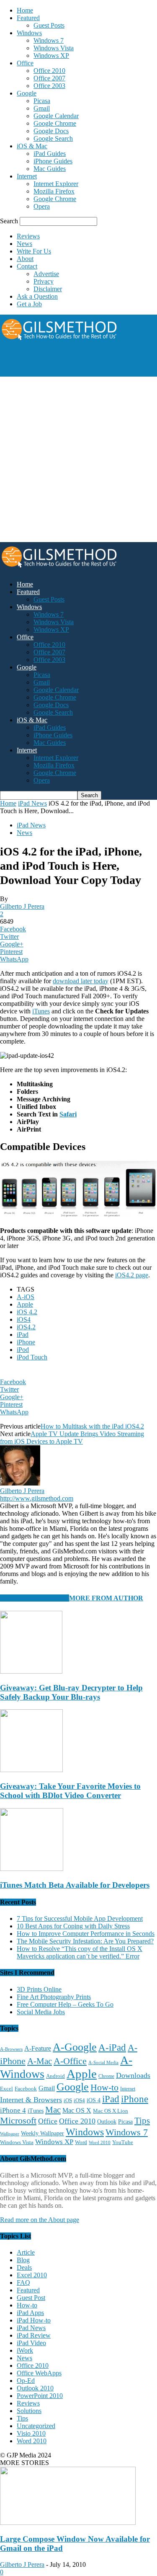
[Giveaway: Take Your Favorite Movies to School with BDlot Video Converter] (31, 1770)
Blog (23, 2260)
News (24, 244)
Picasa (42, 101)
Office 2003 (49, 86)
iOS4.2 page (132, 1275)
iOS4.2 (26, 1327)
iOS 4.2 (27, 1312)
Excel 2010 (32, 2275)
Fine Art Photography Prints (54, 1997)
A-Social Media (103, 2062)
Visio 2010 (31, 2433)
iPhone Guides (53, 161)
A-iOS (26, 1297)
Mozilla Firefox (54, 191)
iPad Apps (30, 2313)
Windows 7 (49, 40)
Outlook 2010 (35, 2388)
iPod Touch (32, 1357)
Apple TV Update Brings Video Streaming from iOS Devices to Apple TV (72, 1438)
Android (55, 2076)
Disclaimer (48, 289)
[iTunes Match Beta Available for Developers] (32, 1869)
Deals (24, 2267)
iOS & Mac (32, 146)
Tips (142, 2121)
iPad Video (31, 2343)
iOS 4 (94, 2100)
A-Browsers (11, 2049)
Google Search (53, 138)
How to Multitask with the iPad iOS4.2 (92, 1426)
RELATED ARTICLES (35, 1598)
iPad (23, 1335)
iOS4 (24, 1319)
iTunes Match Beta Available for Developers (75, 1885)
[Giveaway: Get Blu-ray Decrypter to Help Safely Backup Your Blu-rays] (31, 1671)
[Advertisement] (67, 364)
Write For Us (34, 251)
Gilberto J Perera (22, 906)
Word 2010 (100, 2142)
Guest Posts (49, 25)
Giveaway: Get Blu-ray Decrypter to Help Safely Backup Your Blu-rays (71, 1692)
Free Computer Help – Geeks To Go (65, 2004)
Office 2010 (49, 71)
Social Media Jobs (41, 2012)
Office (25, 63)
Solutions (29, 2411)
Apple (25, 1304)
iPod (23, 1350)
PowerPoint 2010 (40, 2396)
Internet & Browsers (31, 2100)
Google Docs (51, 131)
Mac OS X (77, 2110)
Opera (42, 206)
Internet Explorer (56, 184)
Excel (6, 2089)
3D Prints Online (39, 1989)
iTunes (41, 1011)
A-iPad (112, 2047)
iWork (25, 2350)
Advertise (46, 274)
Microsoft (18, 2120)
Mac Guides (50, 169)
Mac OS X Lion (111, 2111)
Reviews (28, 236)
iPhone (26, 1342)
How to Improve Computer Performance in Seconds (86, 1934)
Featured (28, 18)
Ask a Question (37, 296)
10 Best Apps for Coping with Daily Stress (73, 1926)
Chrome (106, 2076)
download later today (81, 981)
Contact (27, 266)
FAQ (23, 2283)
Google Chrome (55, 123)
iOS (68, 2101)
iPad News (32, 803)
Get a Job (29, 304)
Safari (68, 1114)
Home (25, 10)
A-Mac (40, 2061)
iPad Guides (50, 154)
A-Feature (38, 2049)
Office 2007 (49, 78)
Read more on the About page (40, 2220)
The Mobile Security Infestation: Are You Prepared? (85, 1941)
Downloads (133, 2075)
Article (26, 2252)
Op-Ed (26, 2381)
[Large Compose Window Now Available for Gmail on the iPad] (68, 2523)
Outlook (107, 2122)
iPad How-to (34, 2320)
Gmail (42, 108)
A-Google (75, 2047)
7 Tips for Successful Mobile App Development (80, 1918)
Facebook (26, 2089)
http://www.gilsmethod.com (37, 1498)
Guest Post (31, 2298)
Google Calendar (56, 116)
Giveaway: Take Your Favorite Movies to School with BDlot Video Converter (70, 1791)
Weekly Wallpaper (42, 2133)
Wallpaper (10, 2134)
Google (27, 93)
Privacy (44, 281)
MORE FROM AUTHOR (106, 1598)
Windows (29, 33)
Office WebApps (39, 2373)
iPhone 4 (13, 2110)
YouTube (123, 2142)
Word (81, 2142)
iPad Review (34, 2335)
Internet (27, 176)
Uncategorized (36, 2426)
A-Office (70, 2061)
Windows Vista (54, 48)
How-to (104, 2087)
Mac (53, 2110)
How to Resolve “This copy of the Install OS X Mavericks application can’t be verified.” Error (80, 1952)
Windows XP (51, 56)
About (25, 259)
